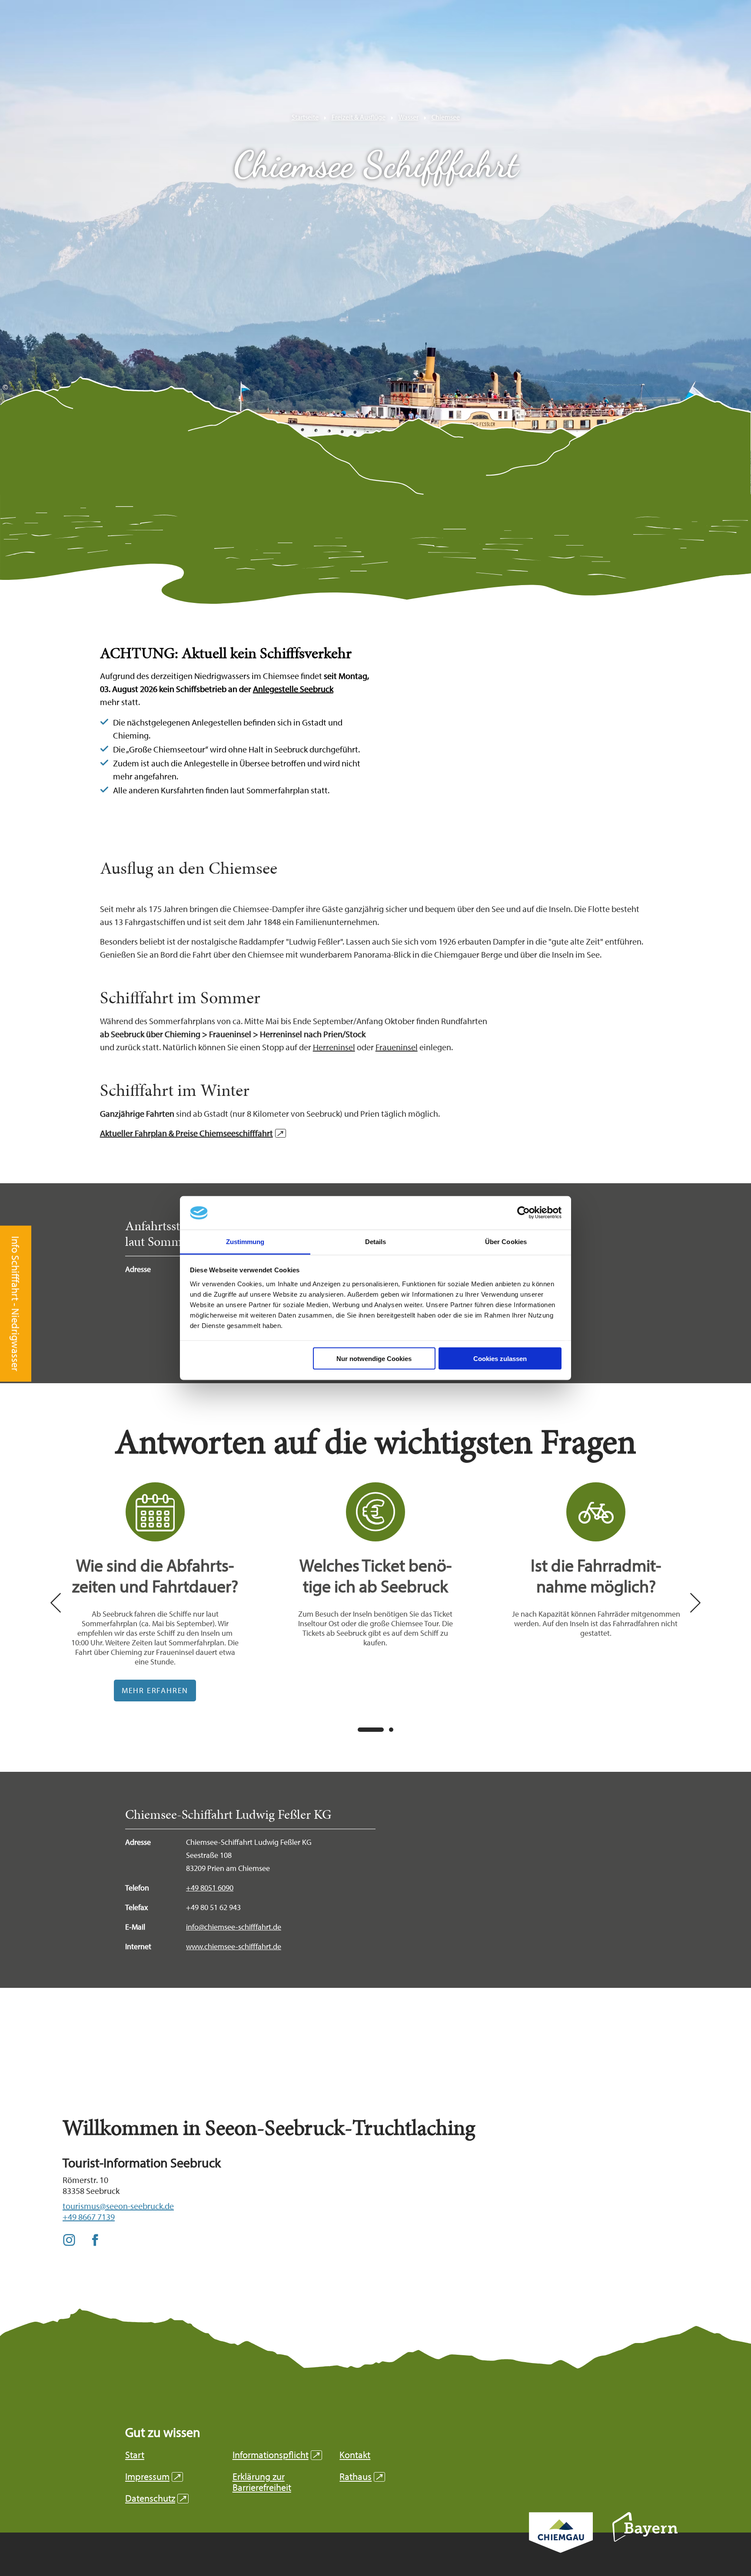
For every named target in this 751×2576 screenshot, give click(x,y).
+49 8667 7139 (89, 2217)
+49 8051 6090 (210, 1888)
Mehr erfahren (155, 1592)
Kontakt (355, 2455)
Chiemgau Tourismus (561, 2544)
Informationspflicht (276, 2455)
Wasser (409, 117)
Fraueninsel (397, 1047)
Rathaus (361, 2477)
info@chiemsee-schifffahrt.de (234, 1927)
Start (135, 2455)
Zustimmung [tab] (245, 1241)
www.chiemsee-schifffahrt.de (234, 1946)
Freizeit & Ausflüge (359, 117)
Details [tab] (376, 1241)
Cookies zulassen (500, 1359)
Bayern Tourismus (645, 2539)
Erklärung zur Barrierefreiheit (262, 2482)
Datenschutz (156, 2498)
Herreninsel (334, 1047)
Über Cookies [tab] (506, 1241)
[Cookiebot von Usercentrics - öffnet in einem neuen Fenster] (523, 1213)
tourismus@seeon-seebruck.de (118, 2206)
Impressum (153, 2477)
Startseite (305, 117)
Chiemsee (446, 117)
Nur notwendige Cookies (374, 1359)
